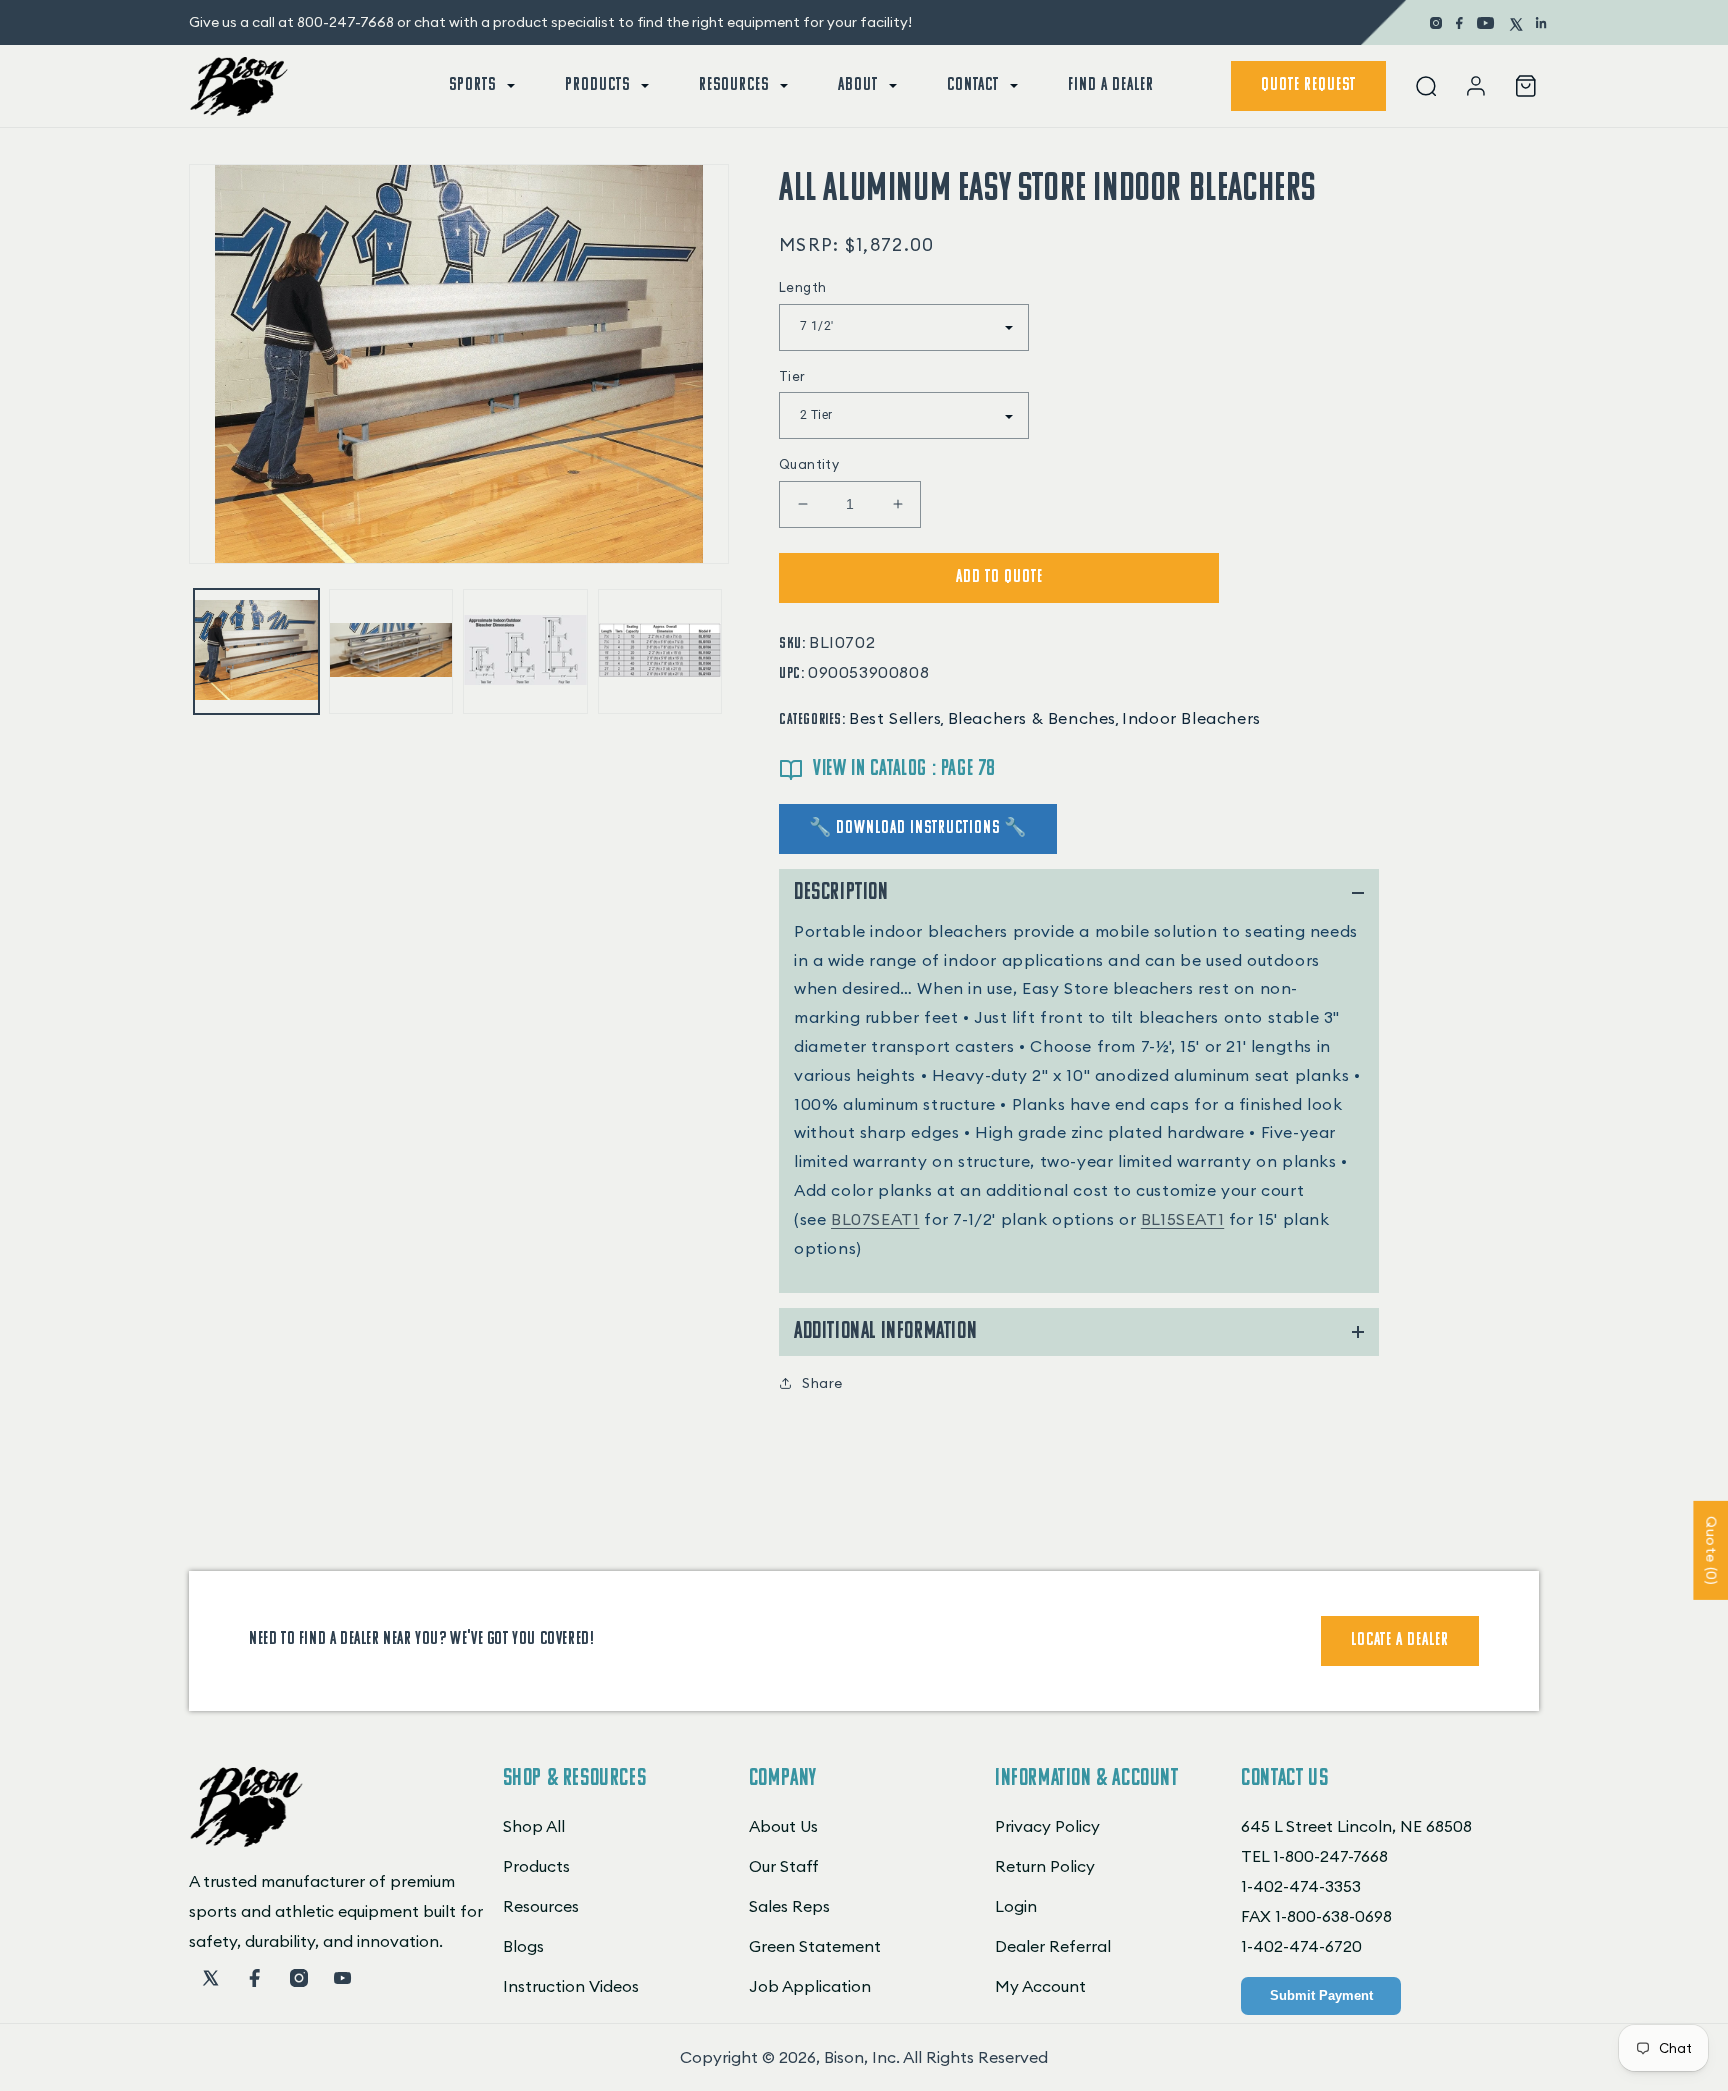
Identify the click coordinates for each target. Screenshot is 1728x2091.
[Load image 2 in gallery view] (391, 651)
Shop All (534, 1826)
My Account (1040, 1986)
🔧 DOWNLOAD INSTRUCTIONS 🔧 (918, 829)
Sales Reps (789, 1906)
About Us (783, 1826)
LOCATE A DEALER (1400, 1641)
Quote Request (1308, 86)
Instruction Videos (571, 1986)
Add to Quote (999, 578)
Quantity (809, 464)
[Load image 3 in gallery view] (525, 651)
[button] (480, 86)
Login (1016, 1906)
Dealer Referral (1053, 1946)
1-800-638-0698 (1333, 1916)
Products (536, 1866)
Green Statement (815, 1946)
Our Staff (784, 1866)
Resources (541, 1906)
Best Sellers (895, 718)
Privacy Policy (1047, 1826)
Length (802, 287)
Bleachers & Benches (1032, 718)
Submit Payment (1321, 1995)
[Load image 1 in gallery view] (256, 651)
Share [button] (822, 1383)
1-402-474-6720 (1301, 1946)
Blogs (523, 1946)
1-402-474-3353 (1301, 1886)
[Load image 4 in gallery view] (660, 651)
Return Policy (1045, 1866)
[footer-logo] (246, 1841)
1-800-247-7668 (1330, 1856)
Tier (792, 376)
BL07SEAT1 (875, 1219)
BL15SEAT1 (1182, 1219)
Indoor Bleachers (1191, 718)
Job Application (810, 1986)
